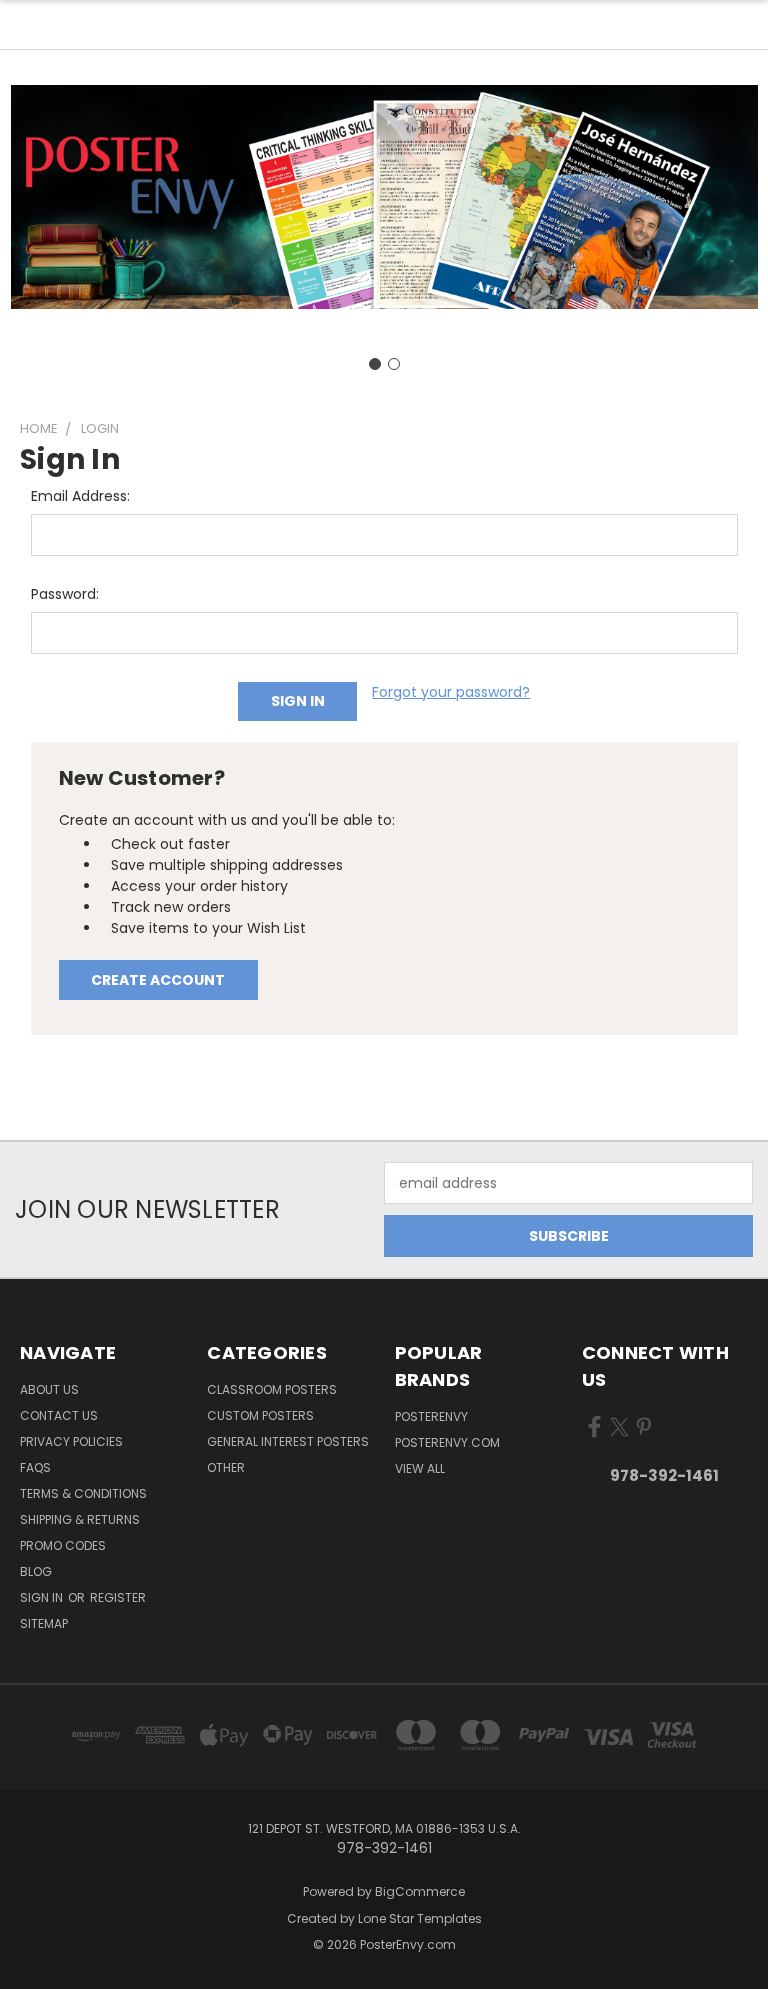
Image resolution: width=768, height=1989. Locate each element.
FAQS (35, 1467)
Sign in (43, 1597)
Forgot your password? (451, 692)
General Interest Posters (288, 1441)
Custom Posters (260, 1415)
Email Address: (80, 496)
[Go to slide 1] (375, 364)
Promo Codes (63, 1545)
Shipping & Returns (80, 1519)
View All (420, 1468)
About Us (49, 1389)
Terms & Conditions (83, 1493)
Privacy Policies (71, 1441)
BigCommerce (420, 1891)
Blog (36, 1571)
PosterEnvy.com (447, 1442)
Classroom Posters (272, 1389)
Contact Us (59, 1415)
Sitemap (44, 1623)
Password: (65, 594)
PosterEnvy (431, 1416)
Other (226, 1467)
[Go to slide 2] (394, 364)
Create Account (158, 980)
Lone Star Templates (420, 1918)
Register (118, 1597)
